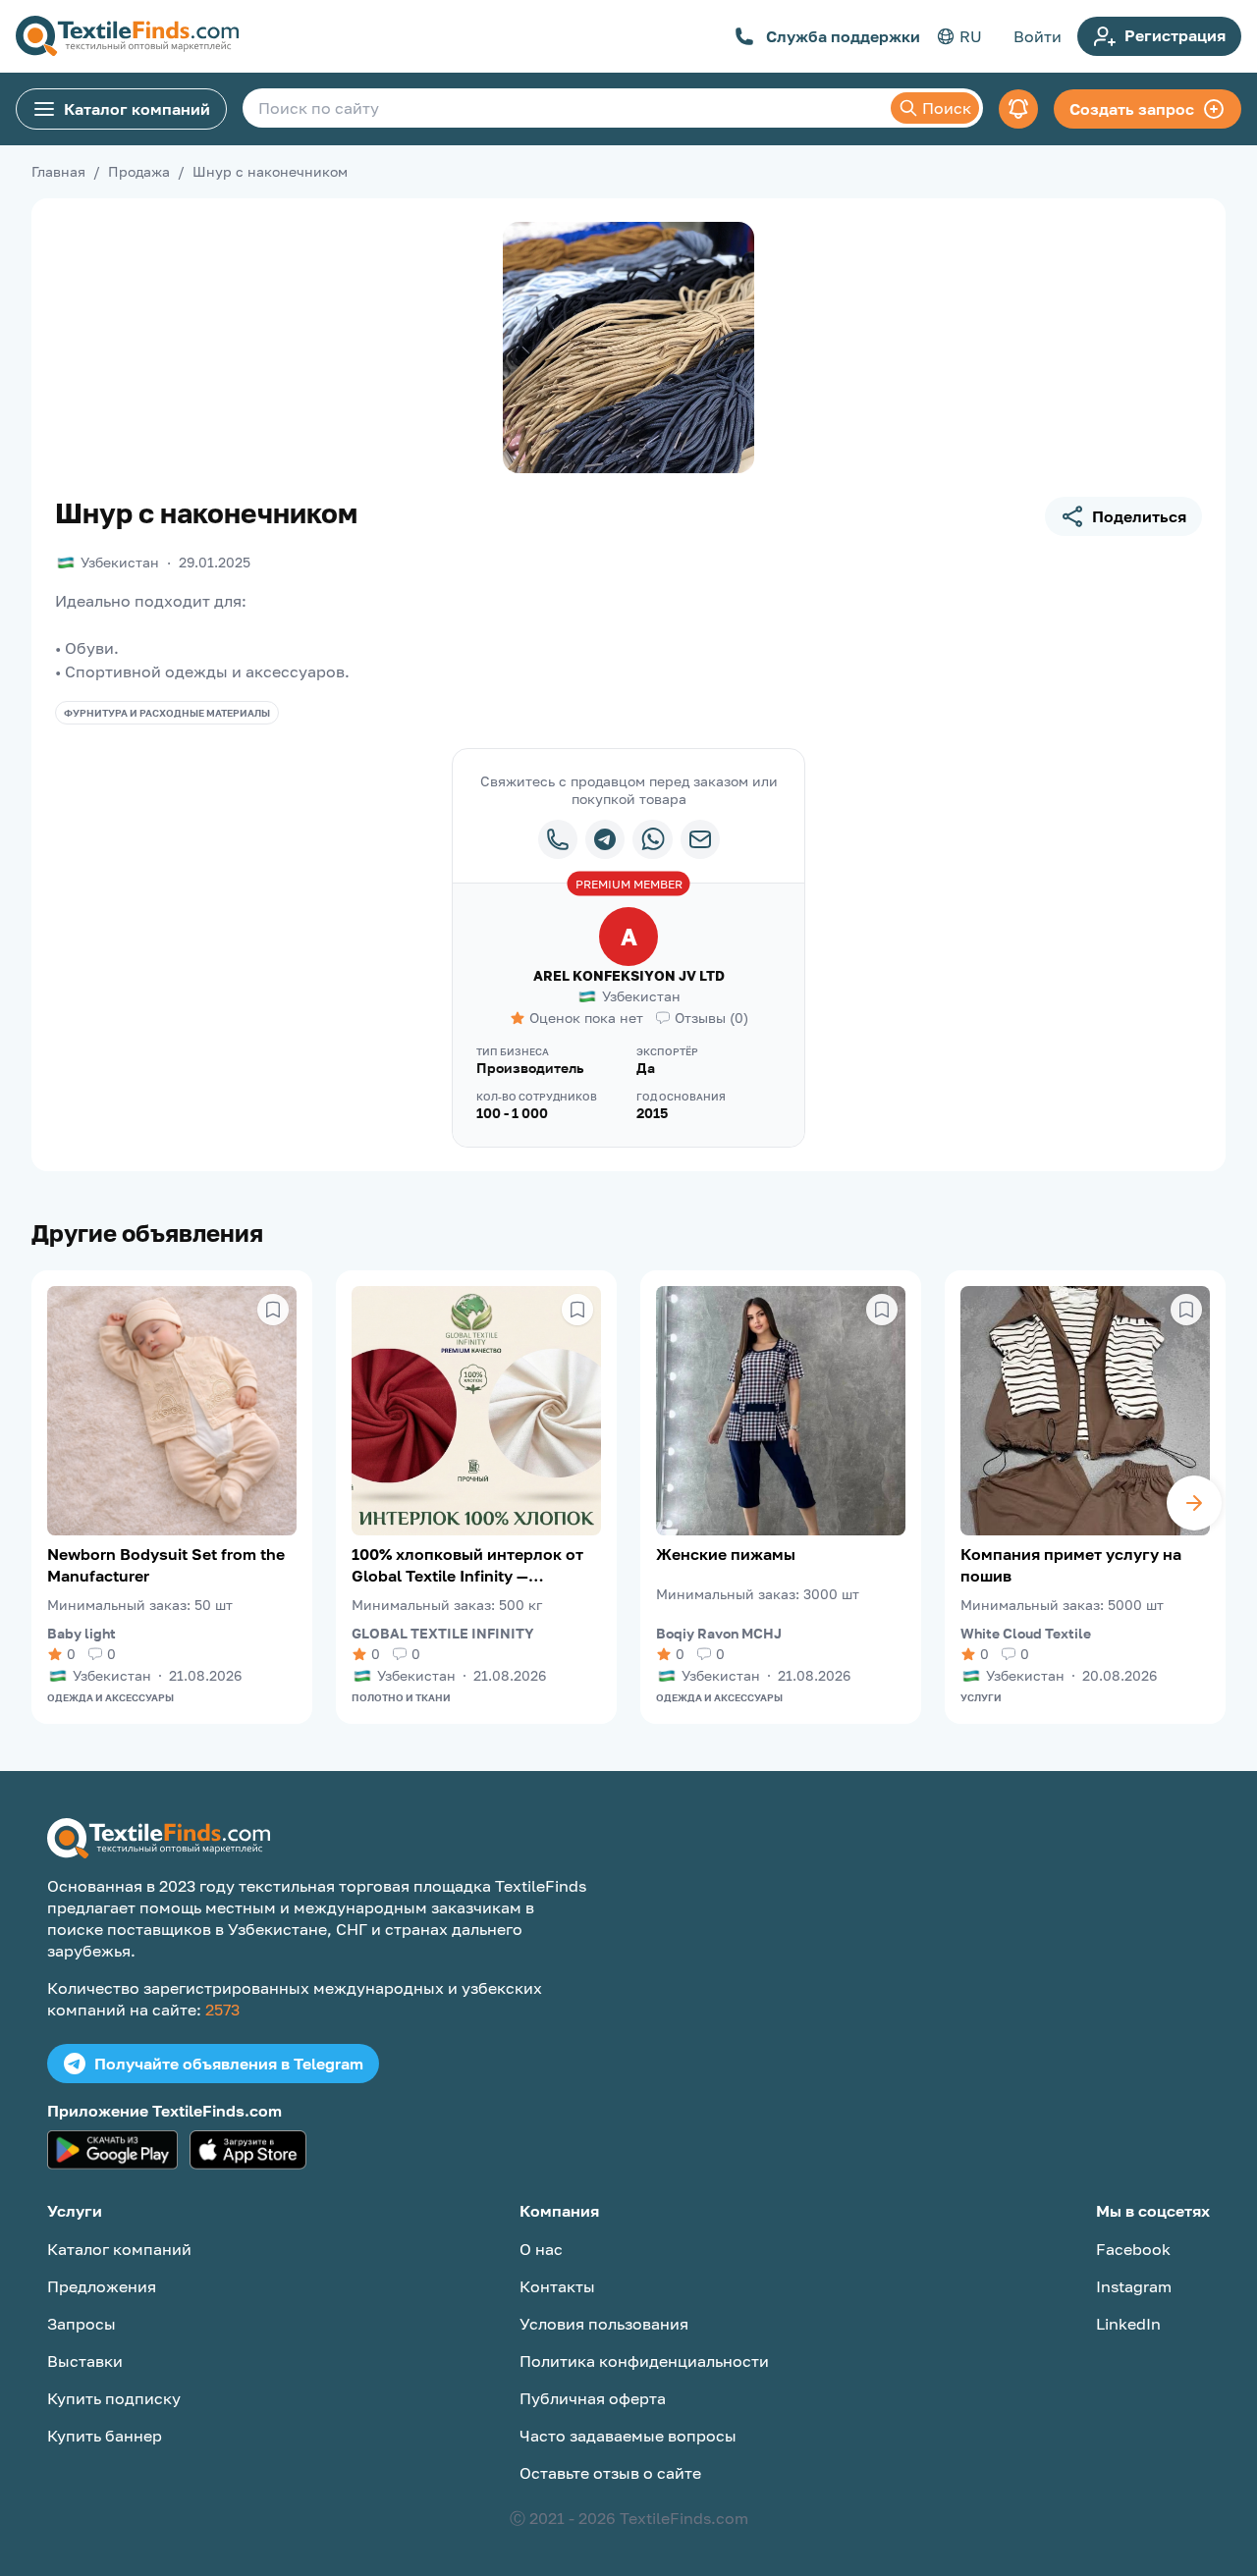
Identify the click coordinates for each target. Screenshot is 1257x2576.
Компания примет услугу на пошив (1071, 1565)
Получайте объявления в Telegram (229, 2064)
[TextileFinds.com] (127, 36)
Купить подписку (114, 2398)
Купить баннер (105, 2436)
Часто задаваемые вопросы (628, 2436)
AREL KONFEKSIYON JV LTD (629, 975)
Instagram (1134, 2286)
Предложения (102, 2286)
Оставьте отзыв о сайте (610, 2473)
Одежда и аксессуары (110, 1697)
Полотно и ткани (401, 1697)
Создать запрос (1132, 109)
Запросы (82, 2324)
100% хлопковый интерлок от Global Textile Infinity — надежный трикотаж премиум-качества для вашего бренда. (472, 1565)
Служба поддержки (843, 36)
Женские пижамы (726, 1554)
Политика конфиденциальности (644, 2361)
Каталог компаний (137, 109)
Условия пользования (604, 2324)
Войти (1038, 36)
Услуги (981, 1697)
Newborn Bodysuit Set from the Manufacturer (166, 1565)
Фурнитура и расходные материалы (167, 713)
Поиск (947, 108)
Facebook (1133, 2249)
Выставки (85, 2361)
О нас (541, 2249)
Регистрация (1175, 35)
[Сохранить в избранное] (273, 1310)
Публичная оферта (593, 2398)
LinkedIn (1128, 2324)
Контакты (557, 2286)
